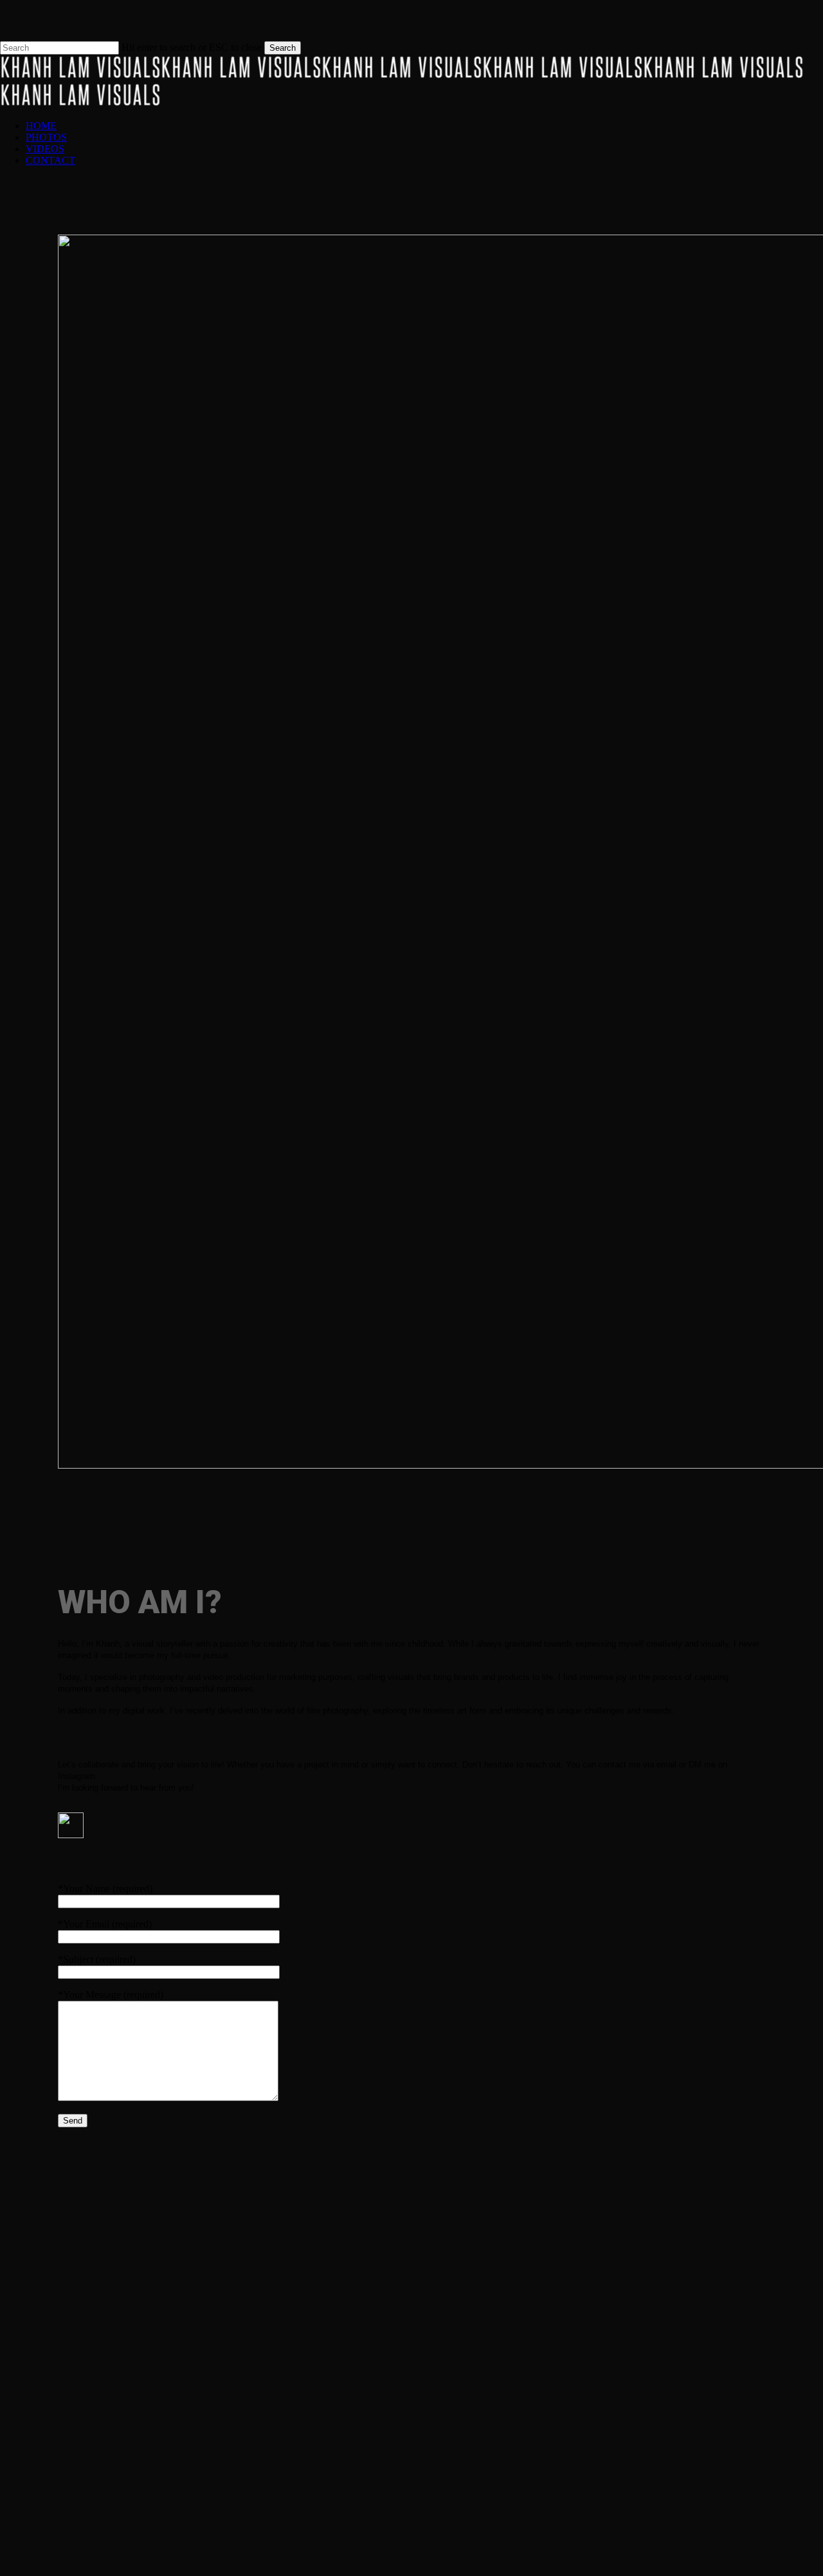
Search (283, 48)
